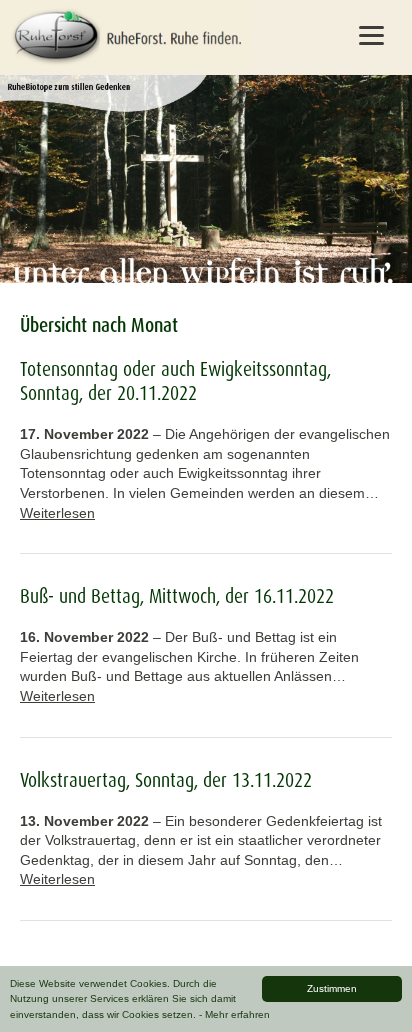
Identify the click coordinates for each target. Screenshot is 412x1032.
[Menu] (371, 35)
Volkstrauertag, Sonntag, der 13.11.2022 (166, 780)
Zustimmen (332, 988)
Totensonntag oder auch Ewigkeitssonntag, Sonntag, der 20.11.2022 (175, 381)
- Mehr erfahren (234, 1014)
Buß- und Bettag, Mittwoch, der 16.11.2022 (177, 596)
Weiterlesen (57, 513)
